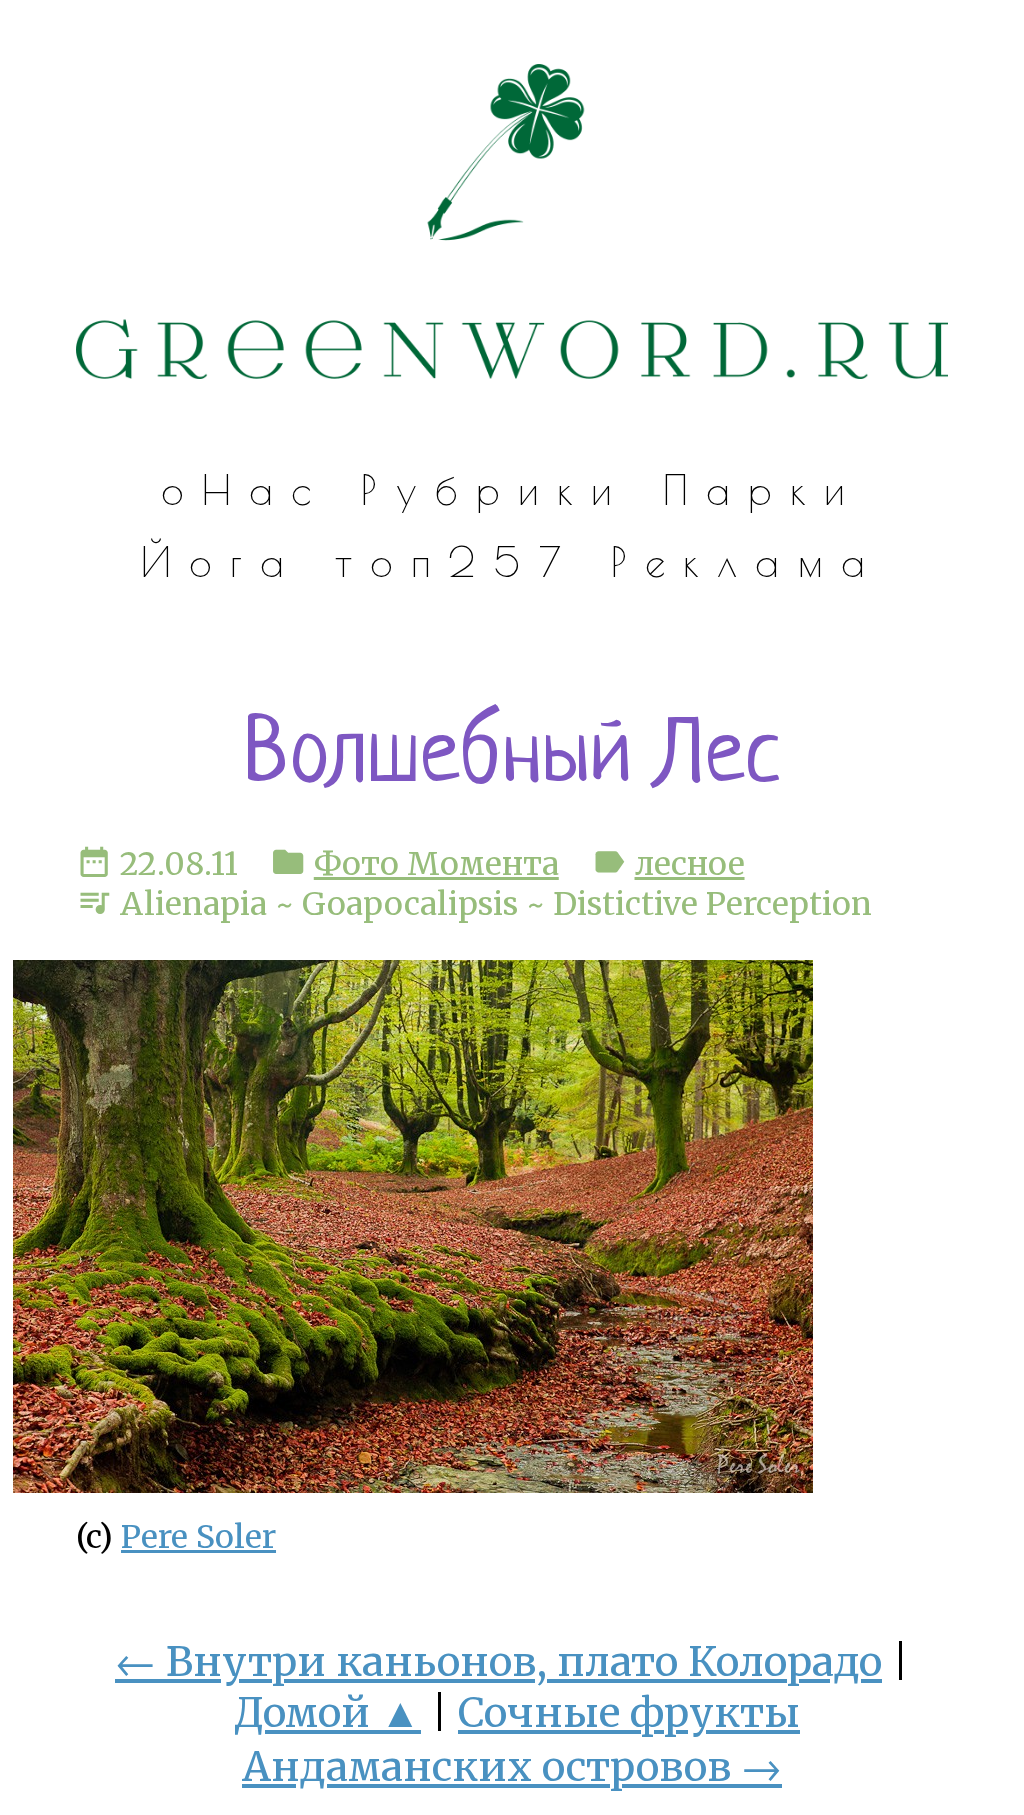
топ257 (457, 561)
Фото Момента (436, 864)
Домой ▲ (327, 1712)
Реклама (747, 561)
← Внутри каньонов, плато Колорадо (498, 1661)
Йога (222, 561)
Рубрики (495, 489)
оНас (245, 489)
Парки (763, 489)
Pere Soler (198, 1537)
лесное (690, 864)
